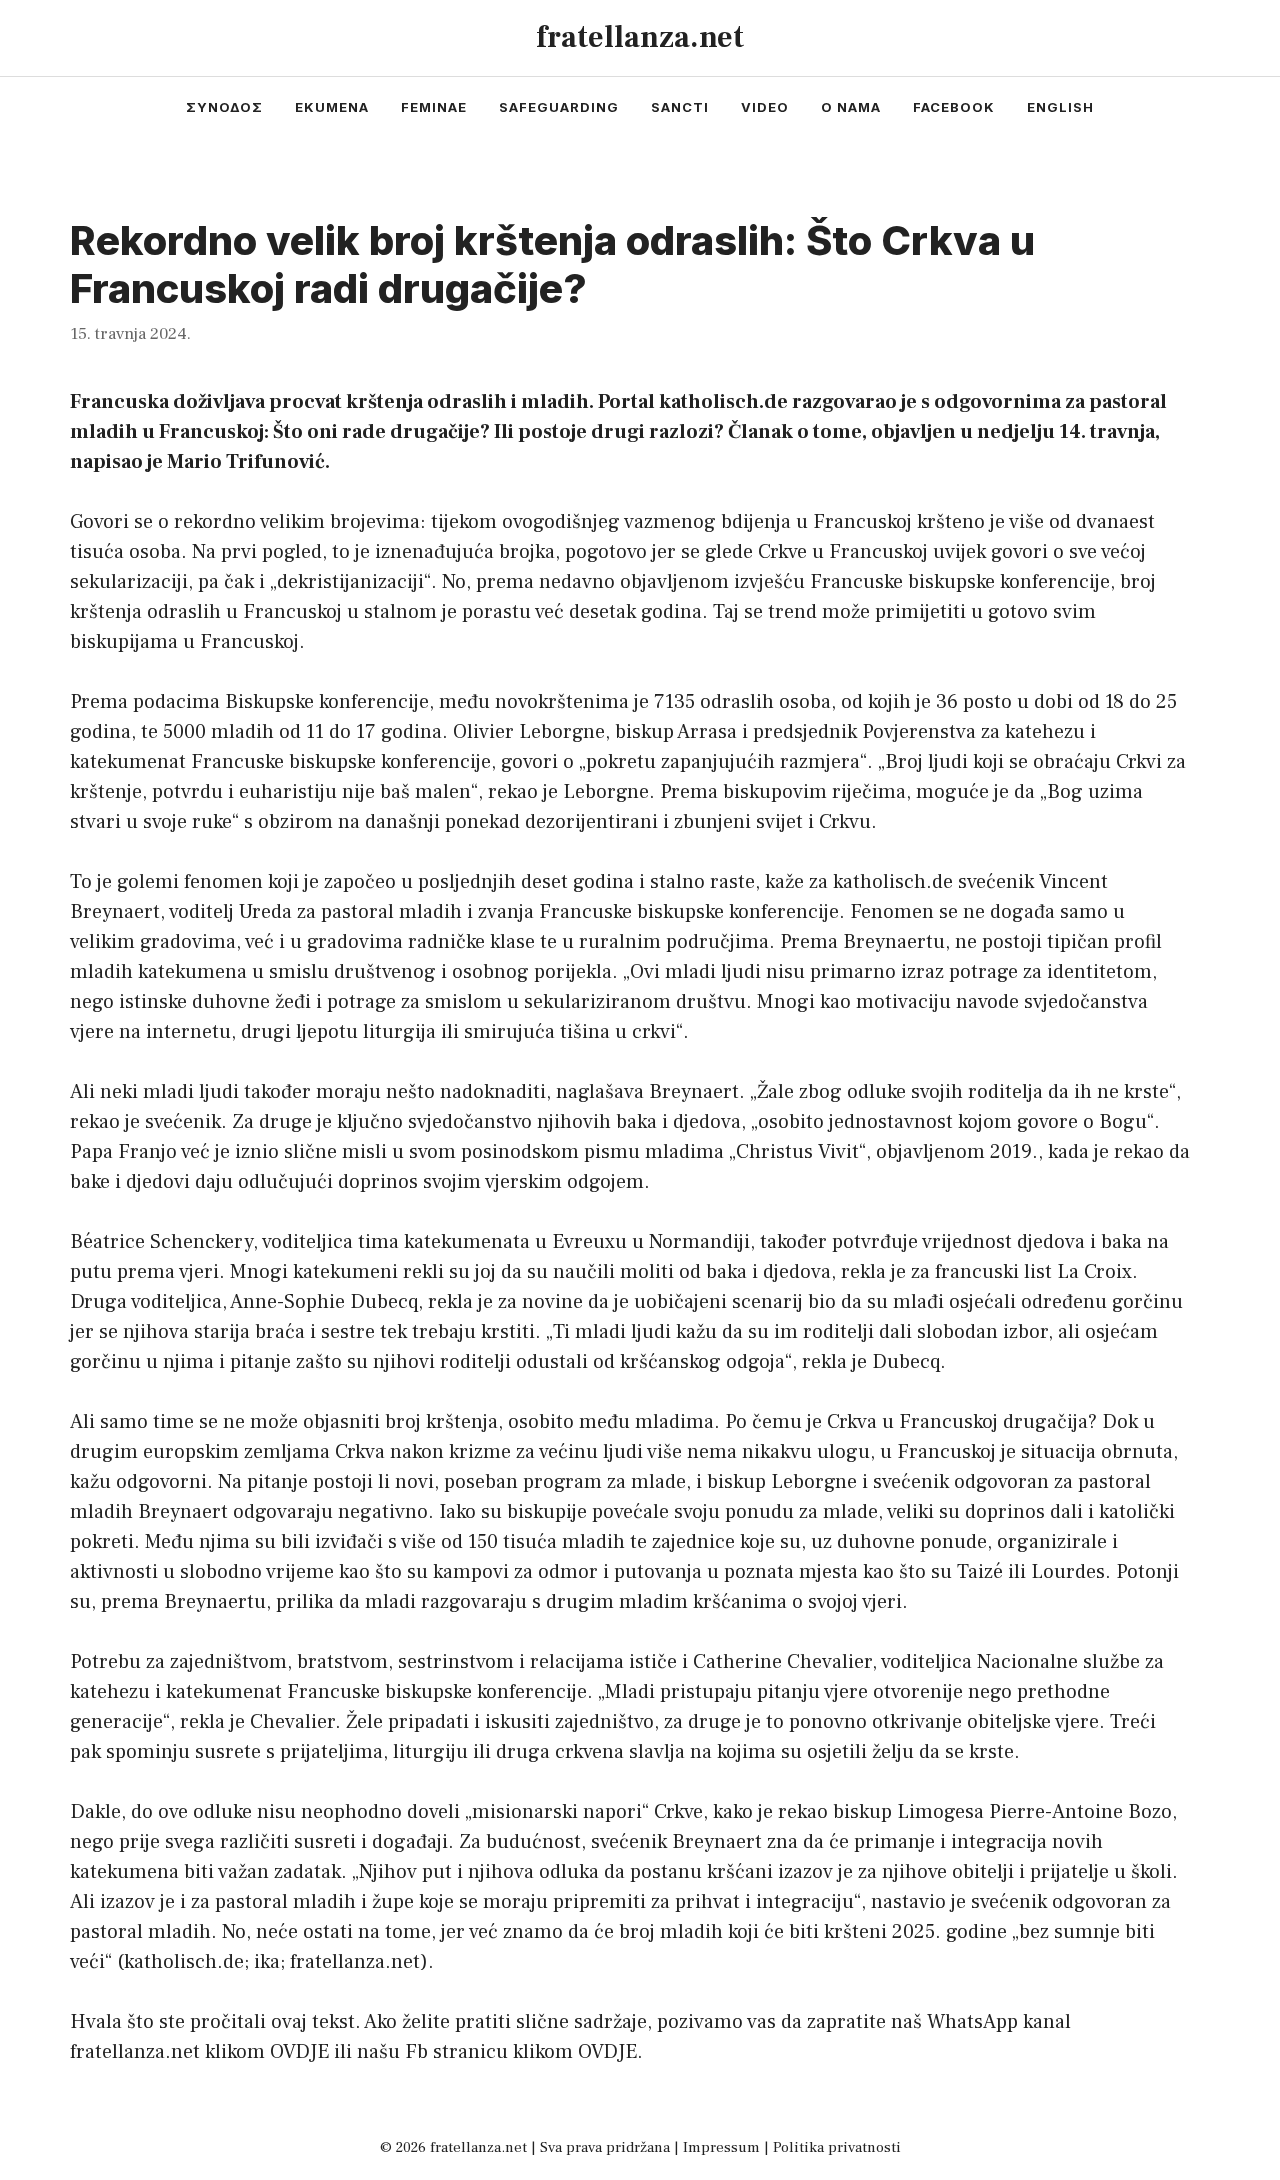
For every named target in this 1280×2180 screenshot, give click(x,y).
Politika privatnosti (837, 2147)
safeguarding (559, 107)
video (765, 107)
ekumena (332, 107)
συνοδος (224, 107)
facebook (954, 107)
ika (267, 1962)
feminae (434, 107)
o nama (851, 107)
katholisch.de (184, 1962)
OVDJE (299, 2052)
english (1060, 107)
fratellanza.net (640, 37)
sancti (680, 107)
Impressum (721, 2147)
